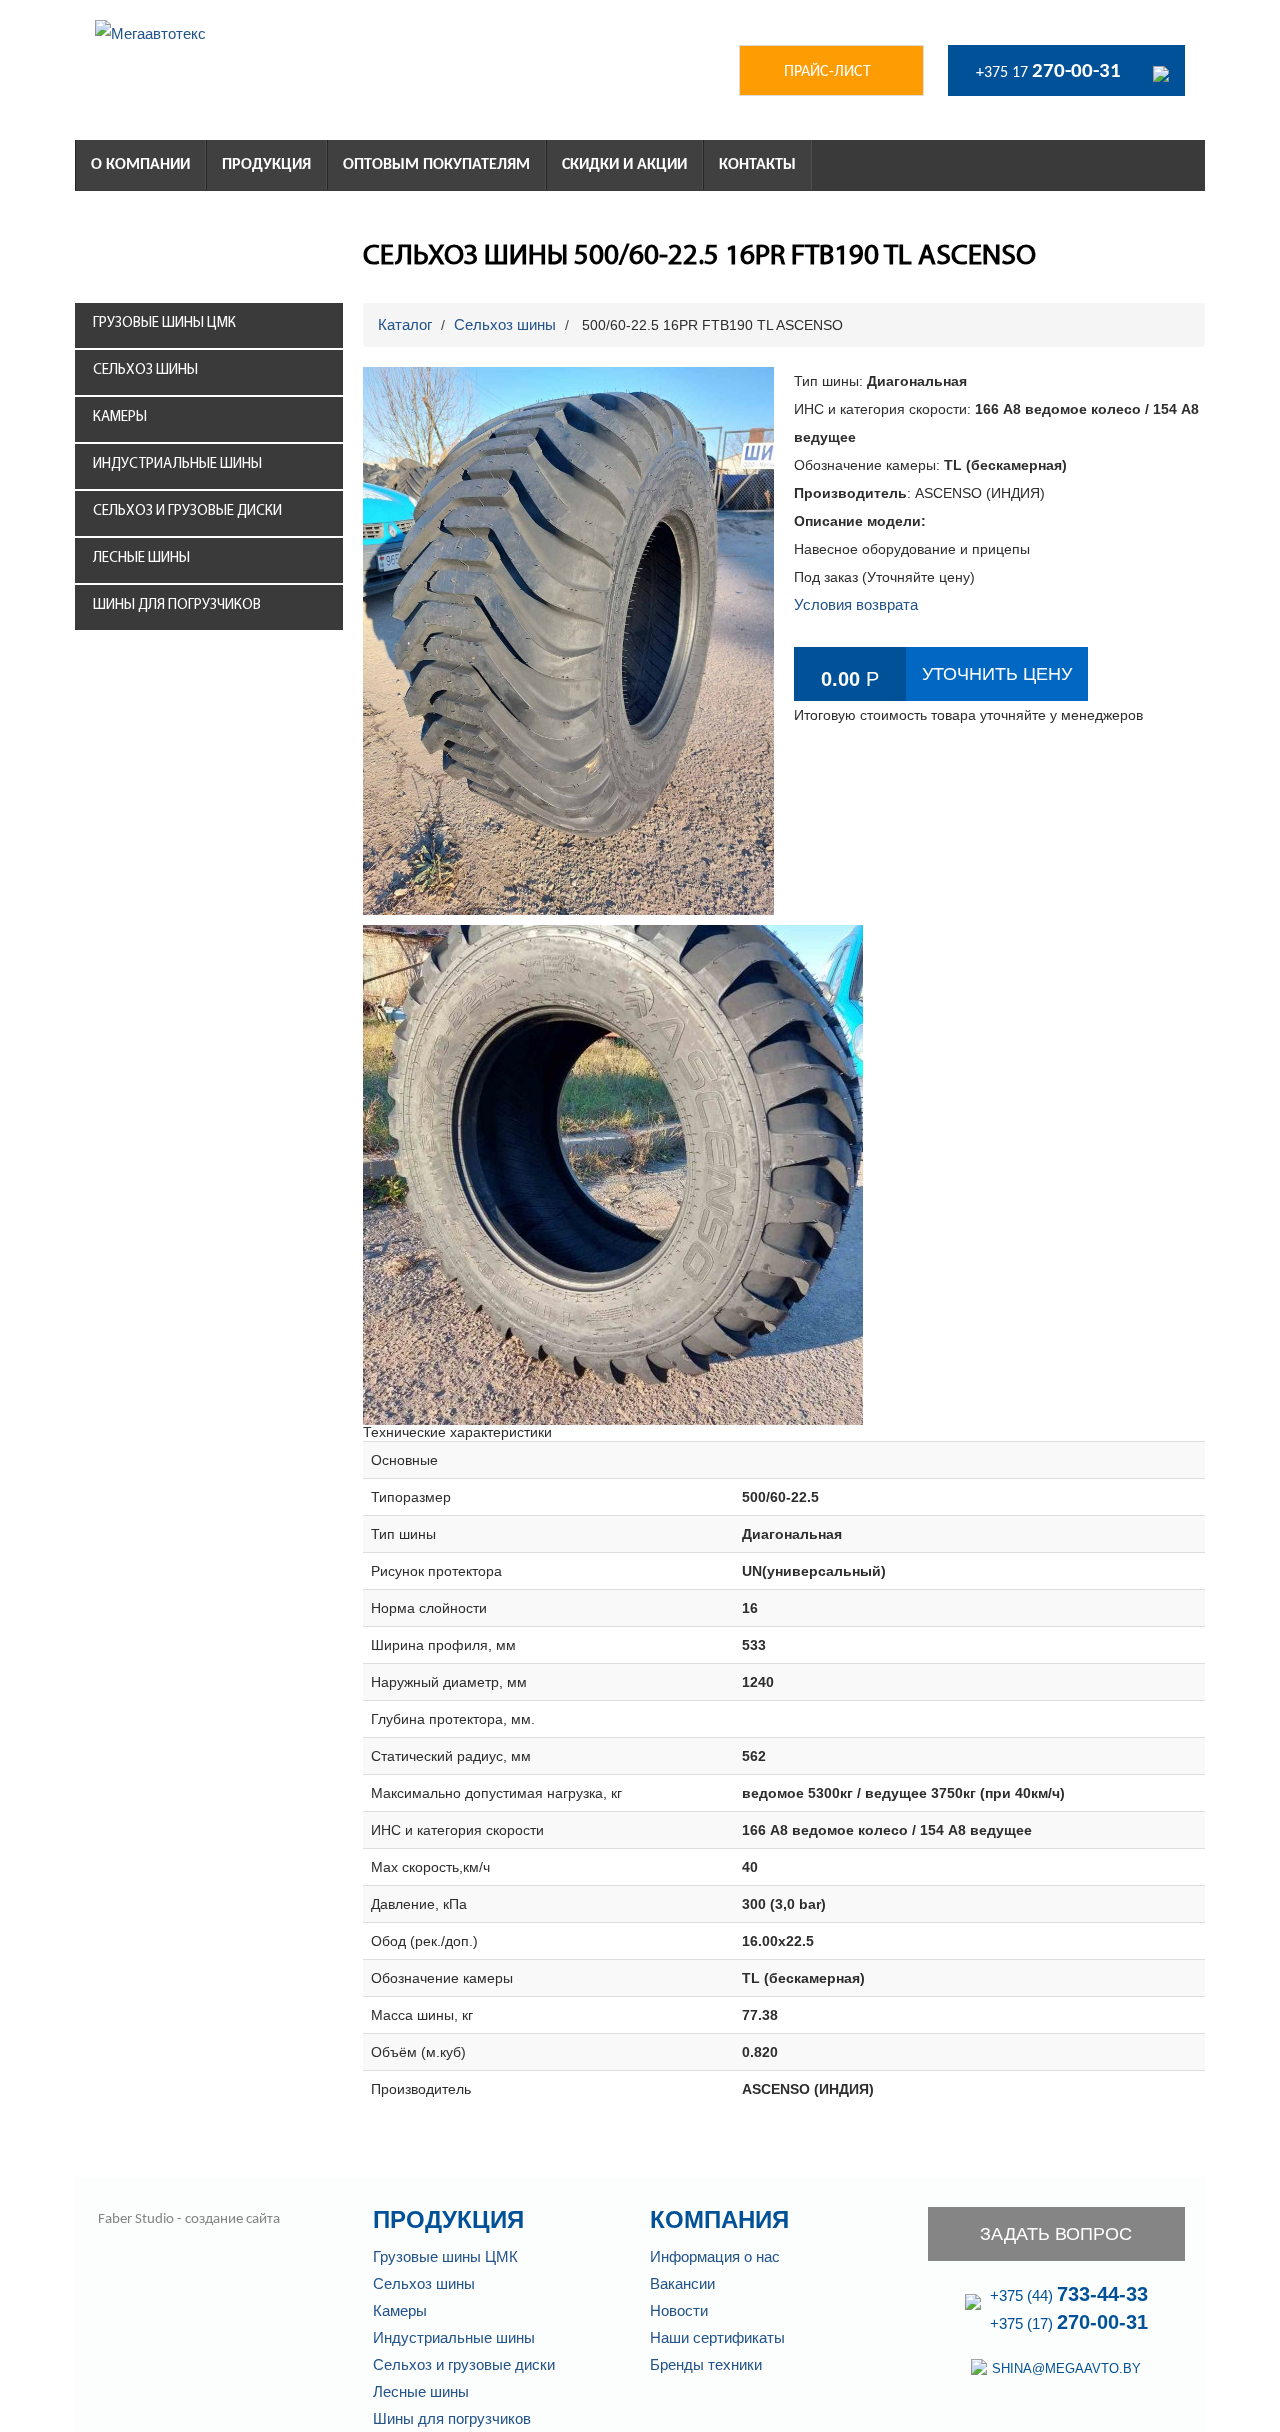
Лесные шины (141, 558)
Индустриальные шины (177, 464)
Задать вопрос (1056, 2234)
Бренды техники (706, 2364)
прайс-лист (827, 72)
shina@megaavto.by (1066, 2368)
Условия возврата (856, 604)
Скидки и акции (624, 165)
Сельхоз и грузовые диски (187, 511)
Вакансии (682, 2283)
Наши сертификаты (717, 2337)
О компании (140, 165)
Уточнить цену (997, 674)
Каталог (405, 324)
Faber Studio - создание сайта (187, 2219)
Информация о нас (715, 2256)
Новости (679, 2310)
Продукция (266, 165)
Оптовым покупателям (436, 165)
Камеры (120, 417)
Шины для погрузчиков (177, 605)
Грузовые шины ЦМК (164, 323)
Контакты (757, 165)
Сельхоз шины (145, 370)
